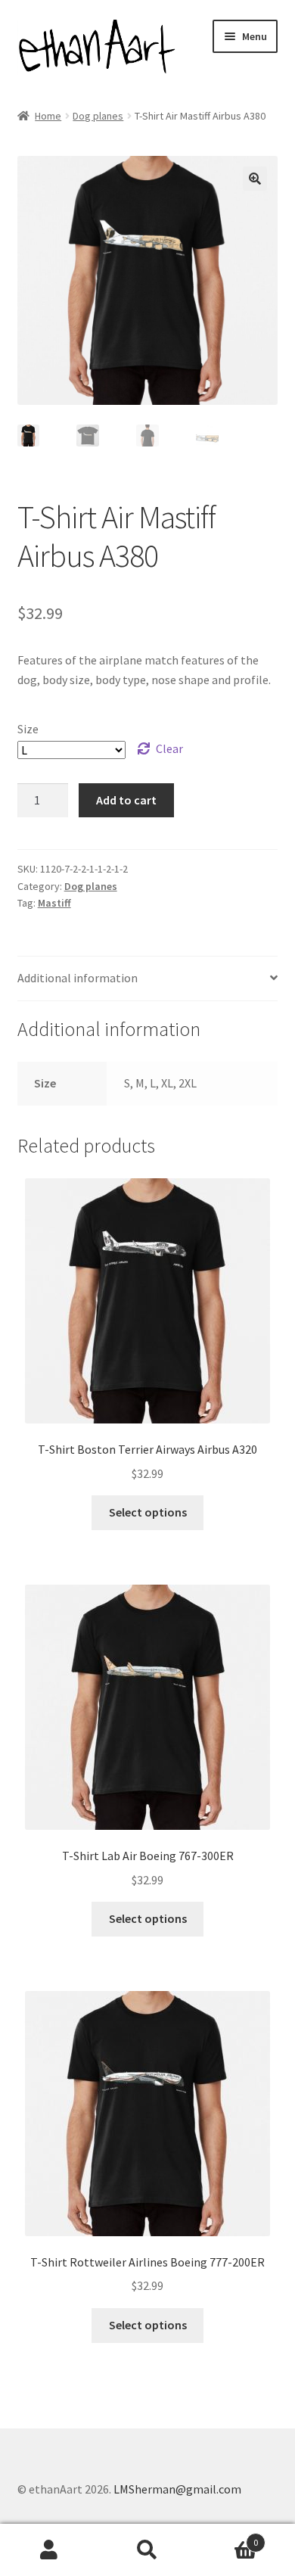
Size (28, 729)
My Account (49, 2550)
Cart (227, 2537)
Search (147, 2550)
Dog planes (98, 116)
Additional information (78, 978)
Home (48, 116)
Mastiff (54, 903)
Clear (169, 748)
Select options (148, 1512)
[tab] (148, 979)
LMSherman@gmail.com (177, 2489)
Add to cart (126, 800)
